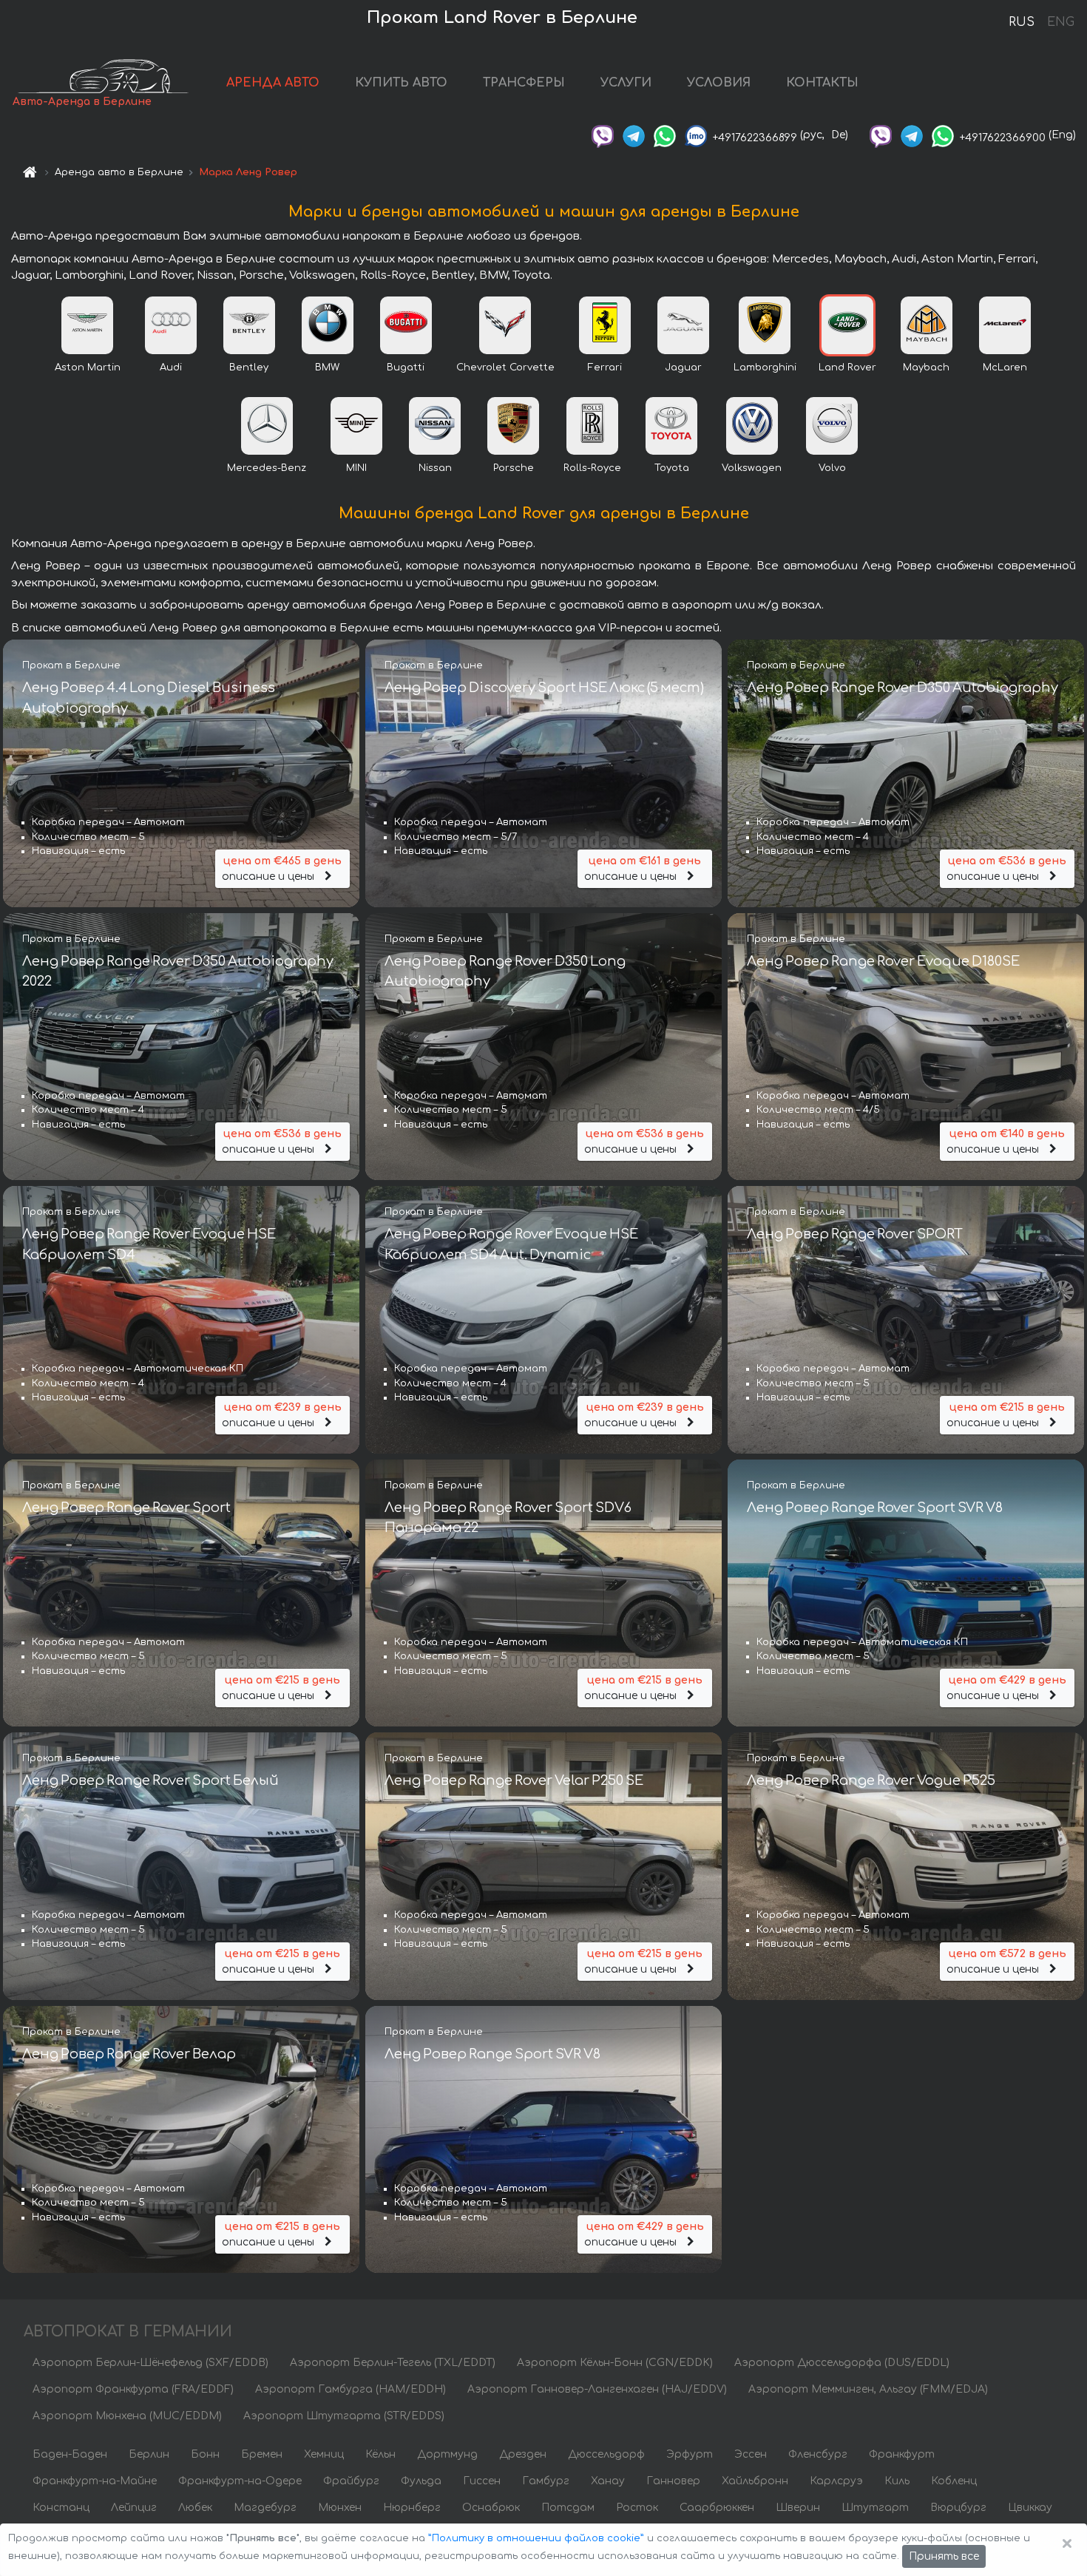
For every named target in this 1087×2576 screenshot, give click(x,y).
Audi (171, 367)
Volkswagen (752, 468)
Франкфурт (902, 2454)
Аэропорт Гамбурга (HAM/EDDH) (351, 2389)
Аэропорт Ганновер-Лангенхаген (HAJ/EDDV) (597, 2389)
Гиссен (482, 2481)
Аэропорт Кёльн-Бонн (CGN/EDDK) (615, 2363)
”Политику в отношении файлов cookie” (536, 2538)
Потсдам (568, 2508)
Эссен (751, 2454)
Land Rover (847, 367)
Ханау (608, 2481)
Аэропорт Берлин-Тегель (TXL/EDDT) (393, 2363)
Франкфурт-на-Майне (95, 2481)
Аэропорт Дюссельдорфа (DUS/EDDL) (842, 2363)
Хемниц (324, 2454)
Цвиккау (1030, 2508)
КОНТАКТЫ (822, 83)
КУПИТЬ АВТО (401, 83)
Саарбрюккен (717, 2508)
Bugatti (406, 367)
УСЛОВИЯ (719, 83)
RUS (1022, 22)
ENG (1060, 22)
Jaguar (683, 367)
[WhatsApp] (665, 135)
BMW (327, 367)
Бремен (262, 2454)
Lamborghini (765, 367)
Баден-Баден (70, 2454)
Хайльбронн (755, 2481)
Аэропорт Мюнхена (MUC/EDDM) (127, 2416)
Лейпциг (134, 2508)
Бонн (205, 2454)
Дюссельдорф (606, 2454)
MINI (356, 468)
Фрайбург (351, 2481)
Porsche (514, 468)
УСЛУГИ (626, 83)
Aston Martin (88, 367)
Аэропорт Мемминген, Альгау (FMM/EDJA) (868, 2389)
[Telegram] (634, 135)
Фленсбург (818, 2454)
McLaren (1005, 367)
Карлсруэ (836, 2481)
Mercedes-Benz (267, 468)
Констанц (61, 2508)
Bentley (249, 367)
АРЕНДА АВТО (273, 83)
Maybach (926, 367)
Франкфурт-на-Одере (240, 2481)
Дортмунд (447, 2454)
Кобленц (954, 2481)
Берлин (149, 2454)
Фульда (421, 2481)
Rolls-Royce (592, 468)
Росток (637, 2508)
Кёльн (380, 2454)
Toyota (672, 468)
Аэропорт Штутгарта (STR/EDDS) (344, 2416)
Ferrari (605, 367)
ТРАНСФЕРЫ (524, 83)
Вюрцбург (958, 2508)
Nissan (435, 468)
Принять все (944, 2556)
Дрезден (523, 2454)
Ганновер (673, 2481)
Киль (897, 2481)
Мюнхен (340, 2508)
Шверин (798, 2508)
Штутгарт (875, 2508)
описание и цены (282, 869)
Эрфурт (690, 2454)
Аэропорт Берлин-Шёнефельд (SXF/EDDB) (150, 2363)
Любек (195, 2508)
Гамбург (546, 2481)
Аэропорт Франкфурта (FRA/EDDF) (133, 2389)
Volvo (832, 468)
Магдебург (265, 2508)
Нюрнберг (412, 2508)
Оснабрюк (491, 2508)
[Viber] (603, 135)
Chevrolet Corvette (505, 367)
